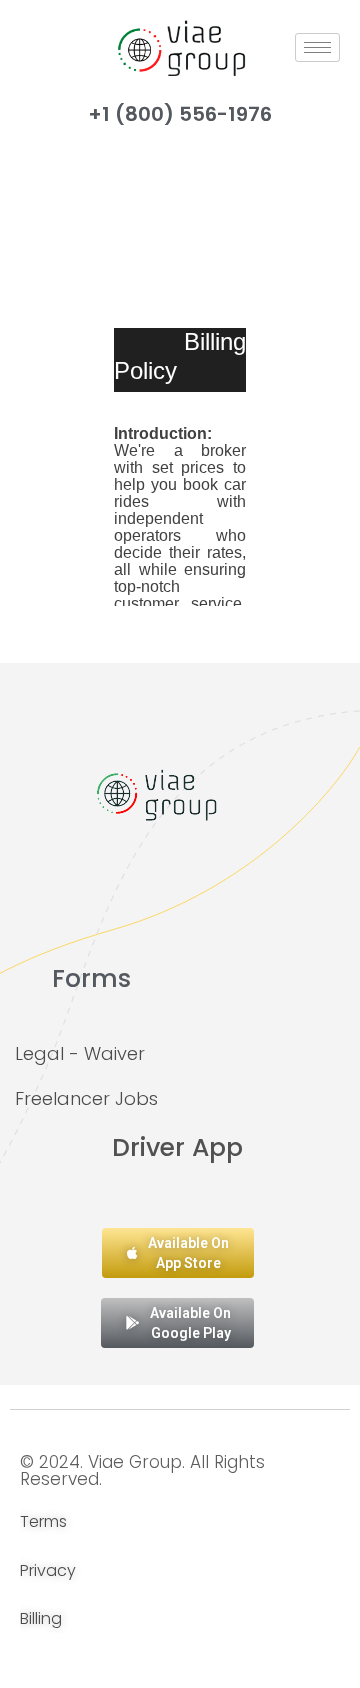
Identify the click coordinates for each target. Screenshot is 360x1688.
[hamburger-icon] (317, 47)
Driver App (177, 1147)
